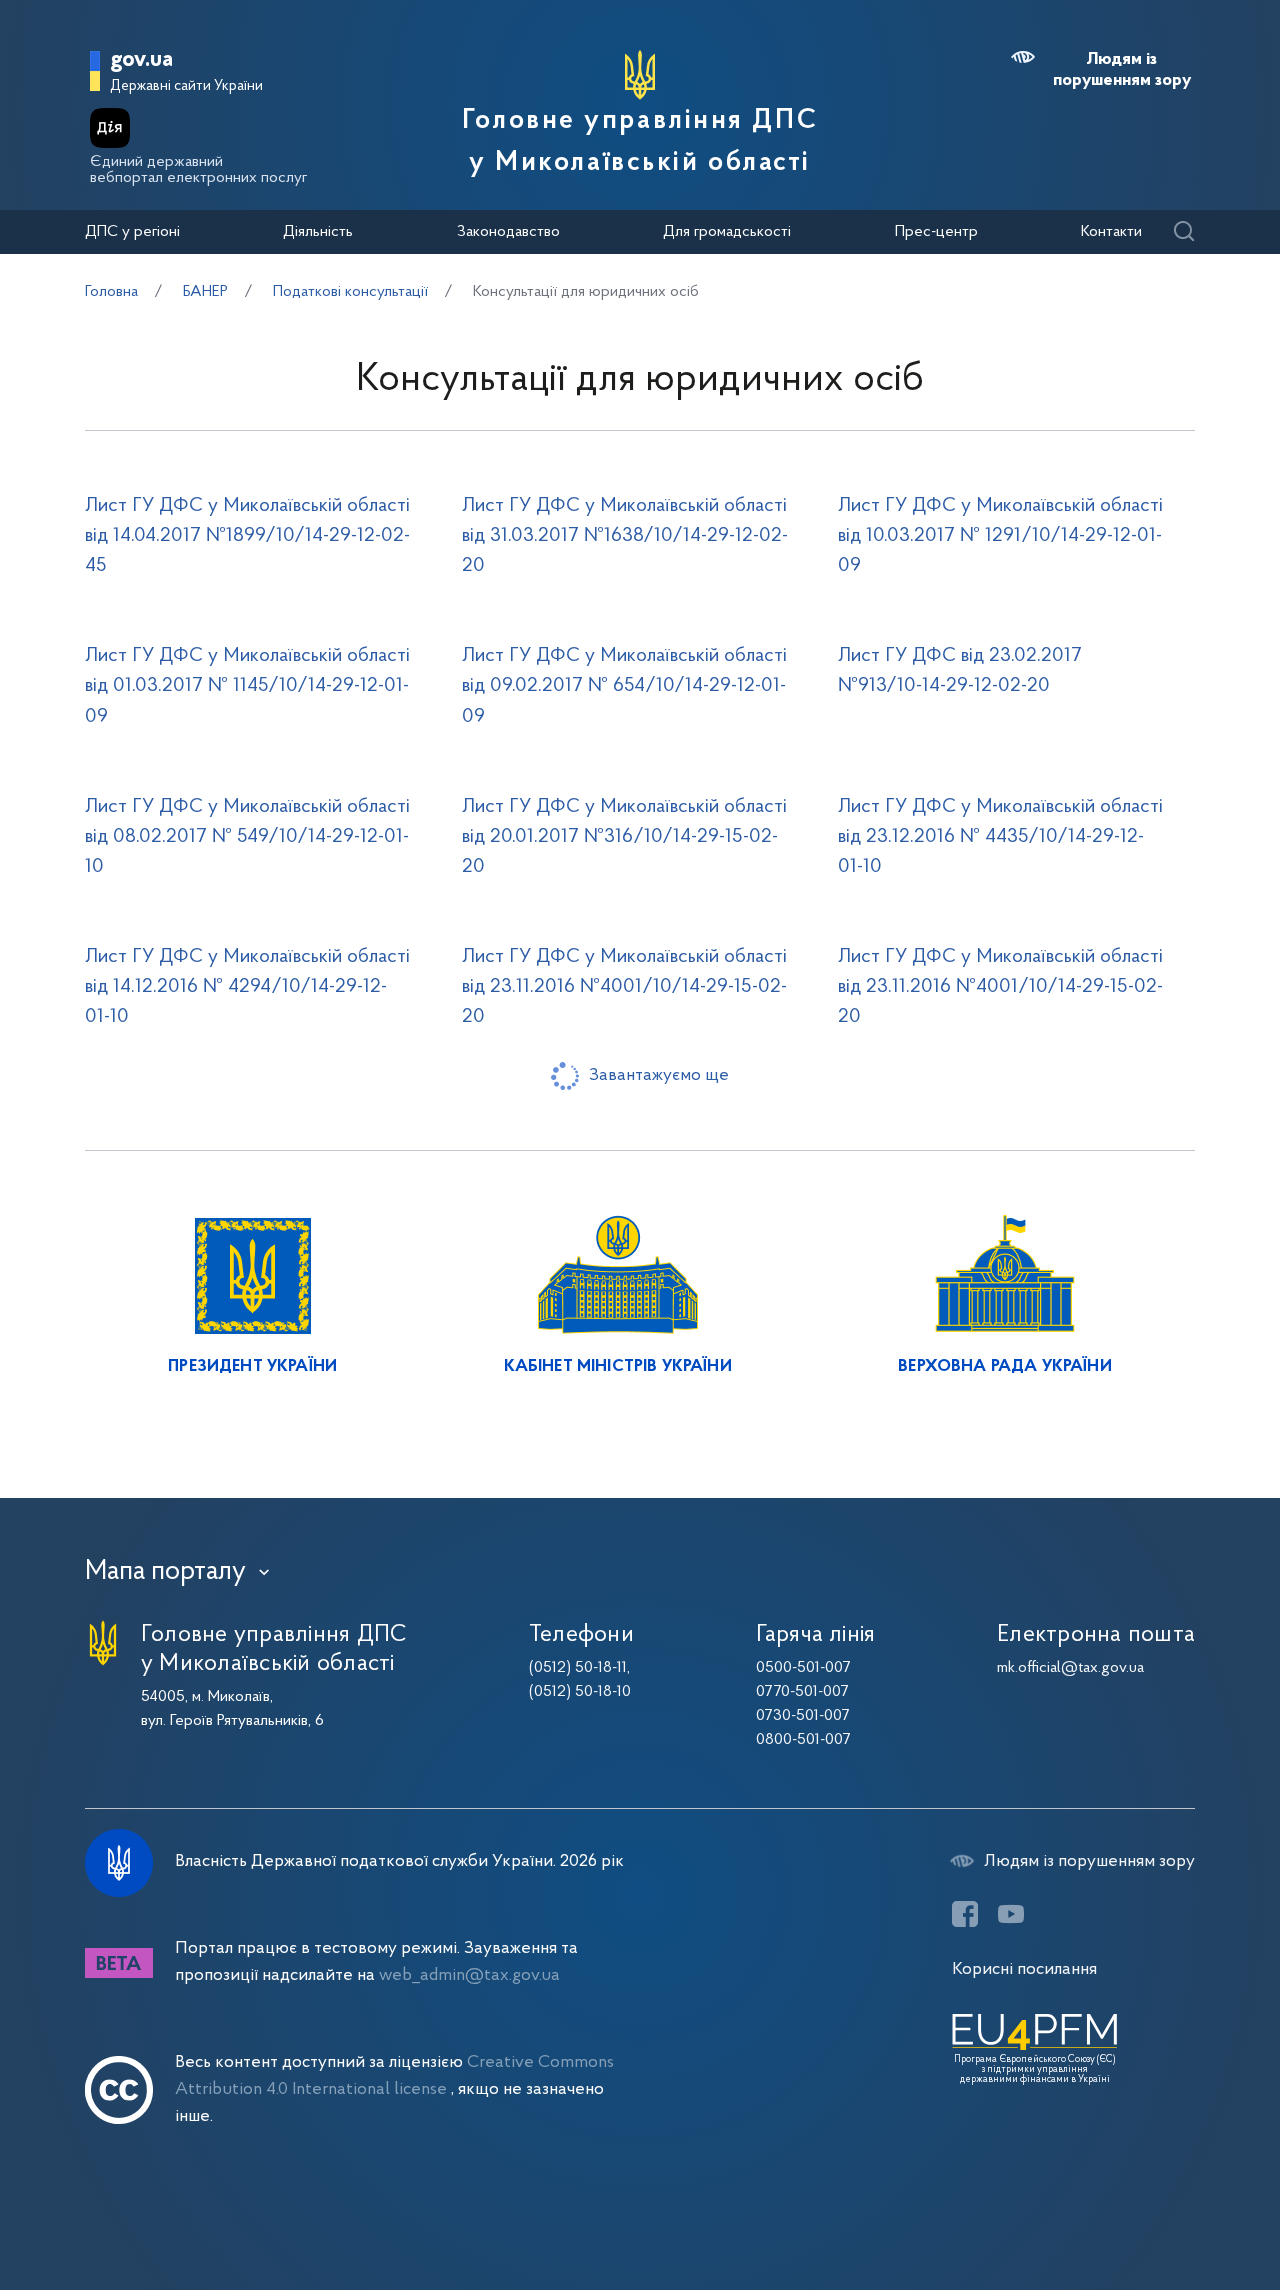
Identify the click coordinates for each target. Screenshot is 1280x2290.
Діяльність (318, 232)
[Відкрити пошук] (1183, 232)
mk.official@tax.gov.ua (1070, 1668)
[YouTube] (1011, 1914)
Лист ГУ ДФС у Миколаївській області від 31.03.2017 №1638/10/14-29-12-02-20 (625, 536)
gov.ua (141, 60)
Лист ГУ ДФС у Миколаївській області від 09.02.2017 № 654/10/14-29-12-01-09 (624, 686)
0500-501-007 (803, 1668)
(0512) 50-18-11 (578, 1668)
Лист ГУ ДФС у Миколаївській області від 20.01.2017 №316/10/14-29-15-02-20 (624, 837)
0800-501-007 (803, 1740)
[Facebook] (965, 1914)
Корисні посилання (1024, 1969)
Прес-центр (936, 232)
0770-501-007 (802, 1692)
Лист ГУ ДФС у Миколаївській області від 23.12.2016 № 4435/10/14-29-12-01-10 (1000, 837)
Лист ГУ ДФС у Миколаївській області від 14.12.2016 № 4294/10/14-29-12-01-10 (247, 987)
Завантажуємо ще (659, 1075)
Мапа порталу (165, 1572)
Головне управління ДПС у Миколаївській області (640, 142)
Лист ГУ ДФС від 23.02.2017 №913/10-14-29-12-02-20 (960, 671)
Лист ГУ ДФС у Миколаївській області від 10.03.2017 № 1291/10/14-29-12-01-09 (1000, 536)
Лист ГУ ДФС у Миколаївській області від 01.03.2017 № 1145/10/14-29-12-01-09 (247, 686)
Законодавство (508, 232)
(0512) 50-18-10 (580, 1692)
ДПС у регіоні (132, 232)
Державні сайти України (186, 86)
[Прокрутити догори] (1180, 2210)
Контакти (1111, 232)
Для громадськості (727, 232)
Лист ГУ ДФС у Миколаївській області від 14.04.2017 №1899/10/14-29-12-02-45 (247, 536)
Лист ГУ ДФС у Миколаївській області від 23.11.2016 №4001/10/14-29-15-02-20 (624, 987)
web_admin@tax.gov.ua (469, 1975)
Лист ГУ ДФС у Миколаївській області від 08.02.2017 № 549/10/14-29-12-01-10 (247, 837)
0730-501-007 (803, 1716)
